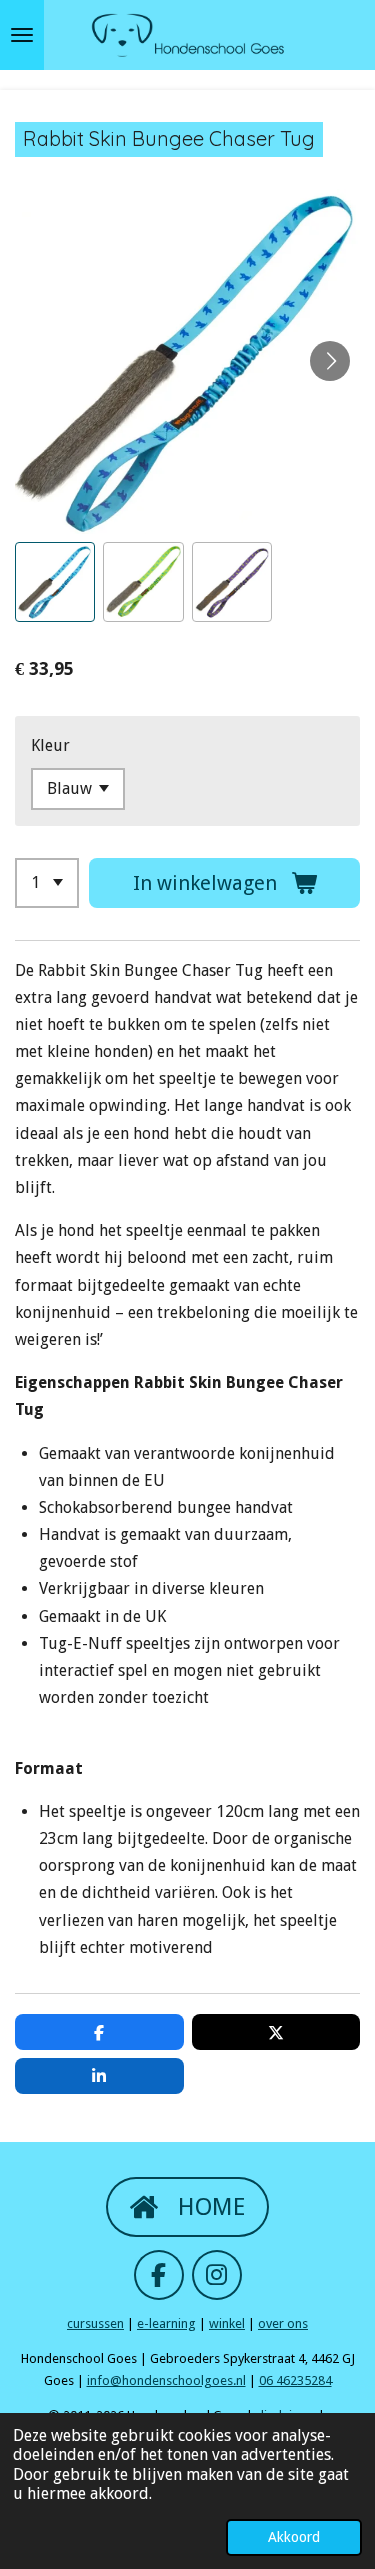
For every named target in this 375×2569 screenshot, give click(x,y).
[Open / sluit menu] (22, 35)
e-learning (166, 2323)
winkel (227, 2323)
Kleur (50, 745)
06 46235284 (295, 2380)
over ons (283, 2323)
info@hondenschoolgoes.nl (166, 2380)
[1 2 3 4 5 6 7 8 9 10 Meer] (47, 883)
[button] (55, 582)
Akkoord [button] (294, 2537)
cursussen (95, 2323)
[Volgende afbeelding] (330, 361)
